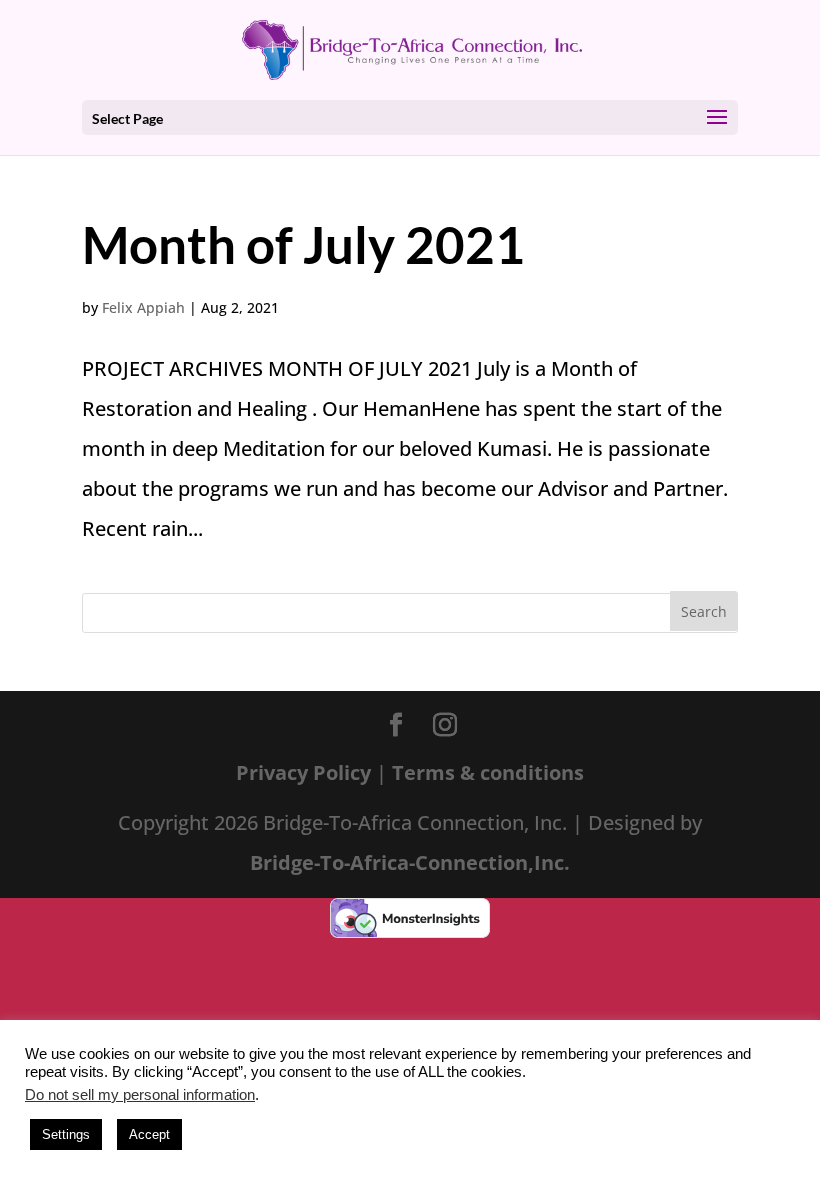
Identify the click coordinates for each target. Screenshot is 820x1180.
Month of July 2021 (303, 244)
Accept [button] (149, 1134)
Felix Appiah (143, 307)
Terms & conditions (488, 772)
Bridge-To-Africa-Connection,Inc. (410, 862)
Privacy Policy (306, 772)
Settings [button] (66, 1134)
